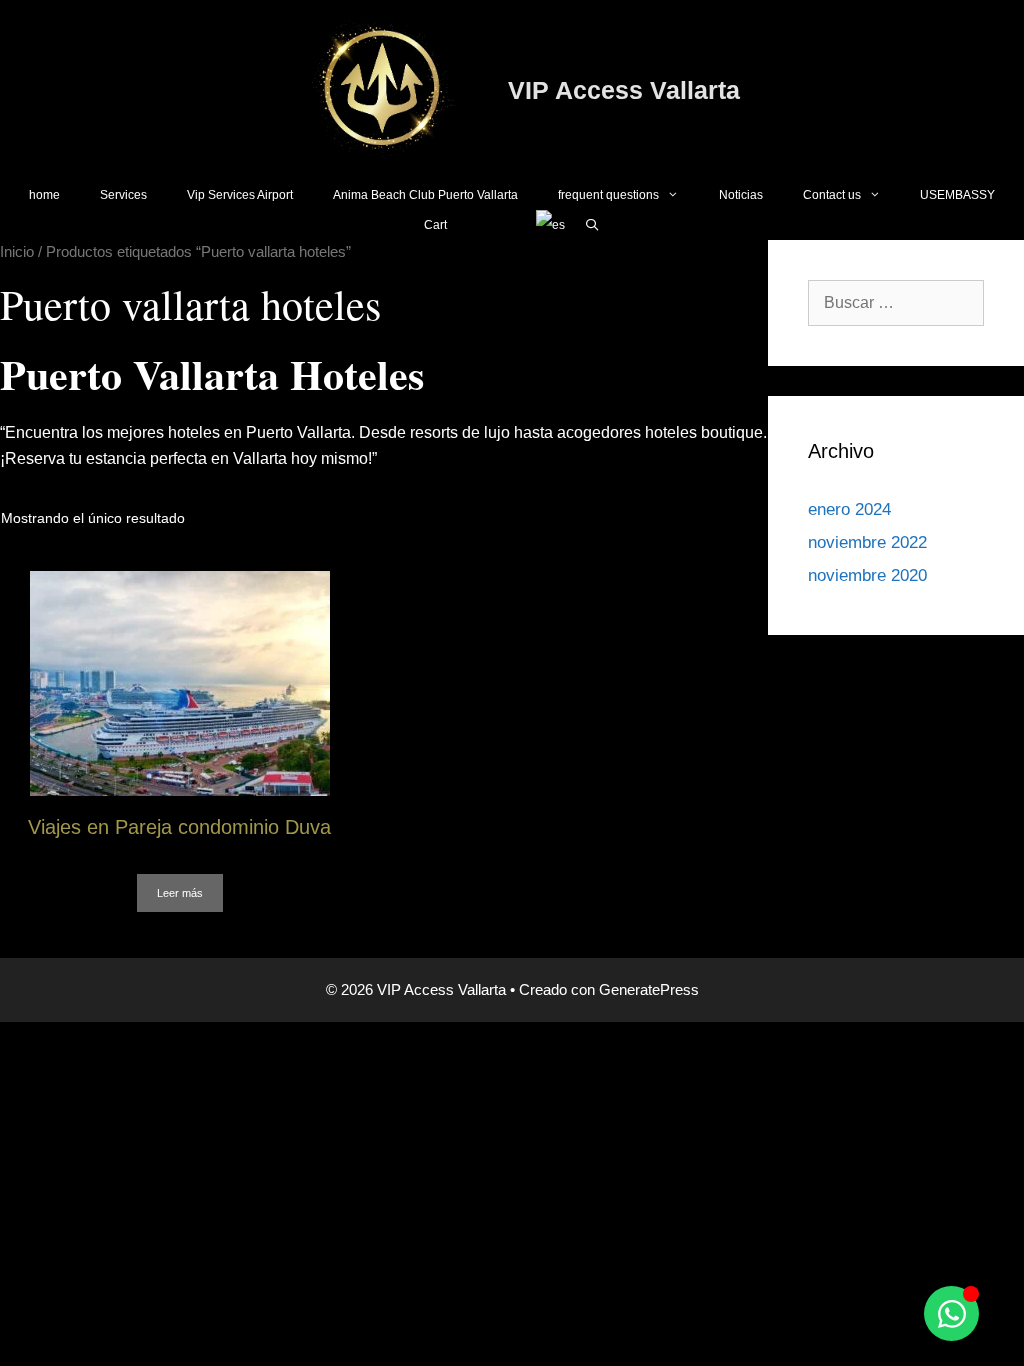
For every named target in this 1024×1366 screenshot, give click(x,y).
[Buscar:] (896, 302)
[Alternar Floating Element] (951, 1313)
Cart (435, 225)
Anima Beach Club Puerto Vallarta (425, 195)
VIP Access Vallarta (624, 90)
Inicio (17, 252)
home (44, 195)
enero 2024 (849, 509)
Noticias (741, 195)
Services (123, 195)
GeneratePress (649, 989)
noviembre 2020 (867, 575)
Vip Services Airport (240, 195)
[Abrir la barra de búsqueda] (592, 225)
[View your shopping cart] (491, 225)
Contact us (832, 195)
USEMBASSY (957, 195)
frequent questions (608, 195)
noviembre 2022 (867, 542)
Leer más (180, 893)
